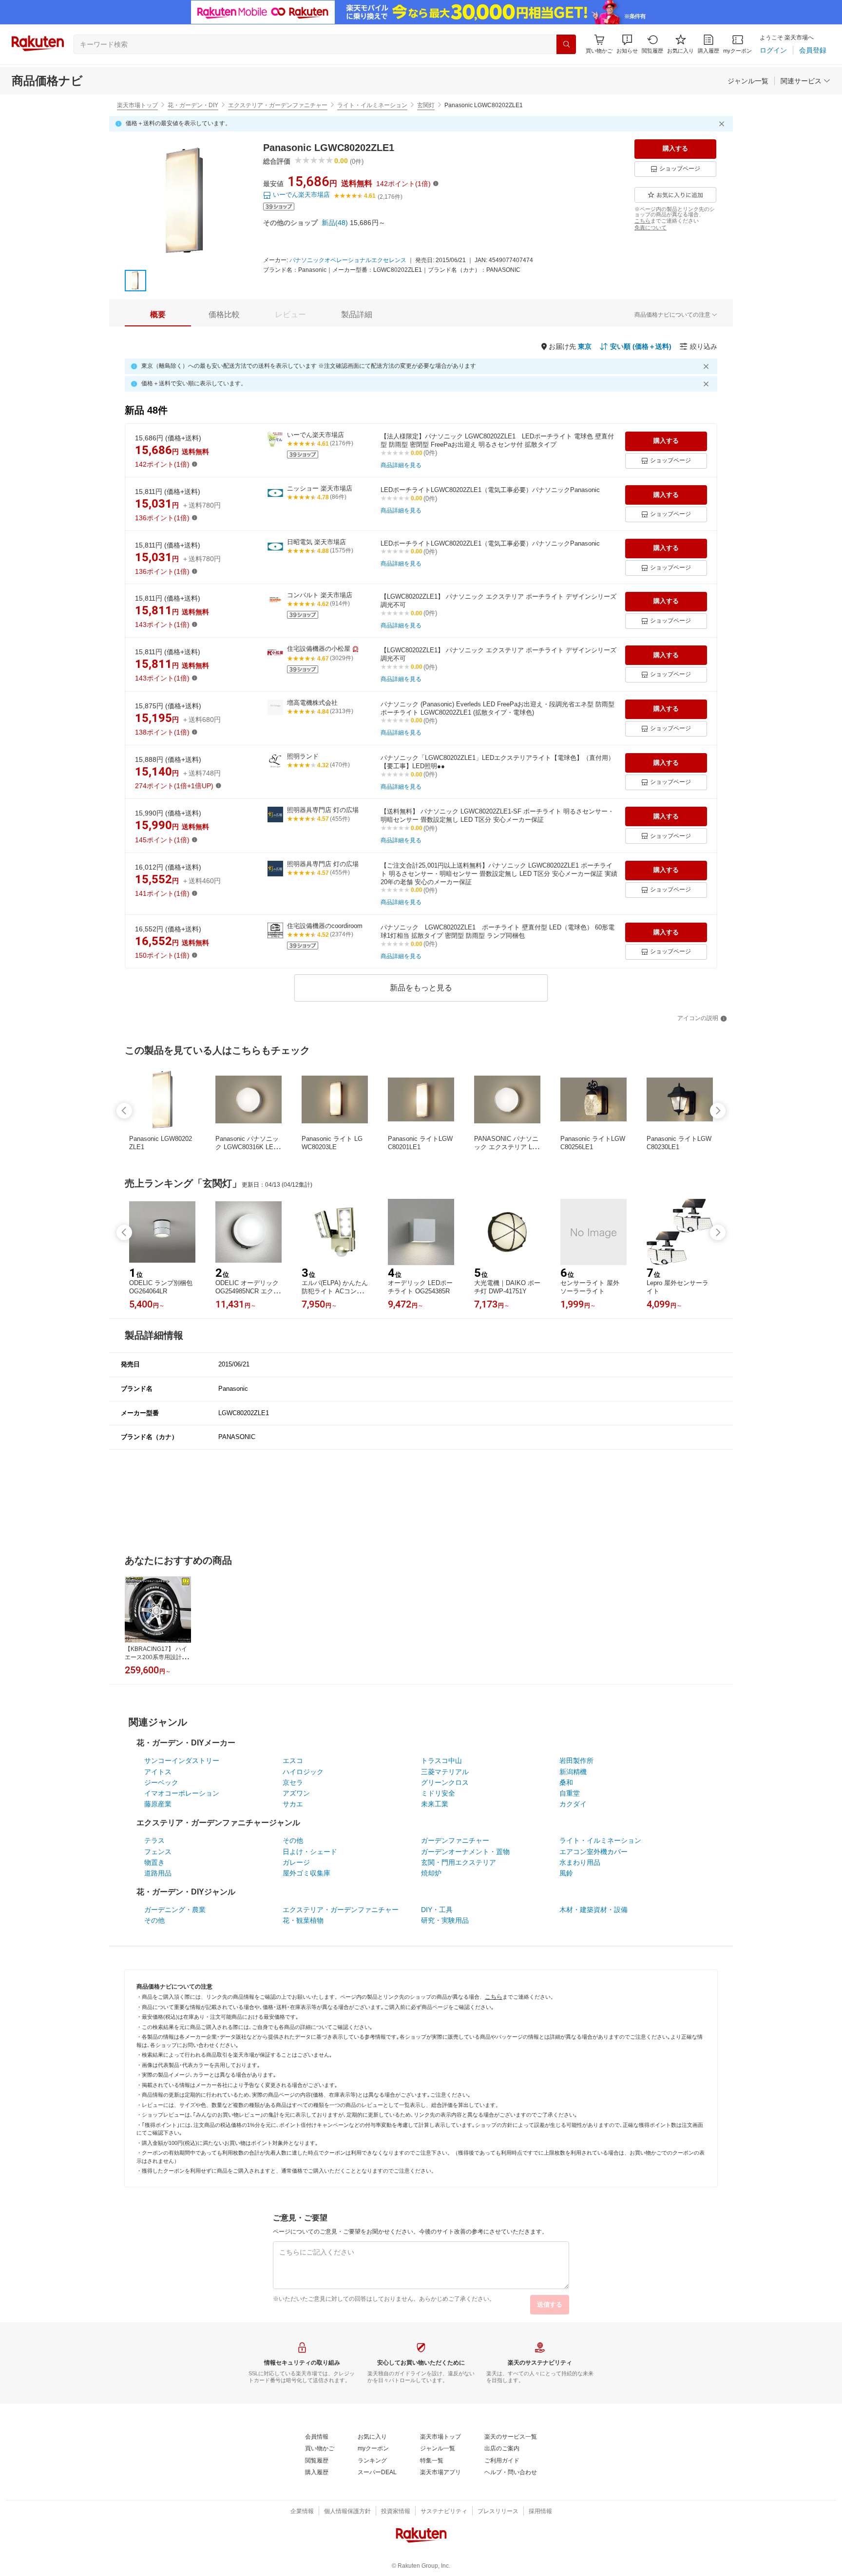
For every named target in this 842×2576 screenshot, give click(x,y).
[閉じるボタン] (723, 124)
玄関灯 (426, 105)
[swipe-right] (718, 1111)
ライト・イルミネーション (372, 105)
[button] (627, 44)
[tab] (158, 315)
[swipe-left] (124, 1111)
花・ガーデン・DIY (193, 105)
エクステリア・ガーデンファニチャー (278, 105)
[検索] (566, 44)
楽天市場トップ (137, 105)
